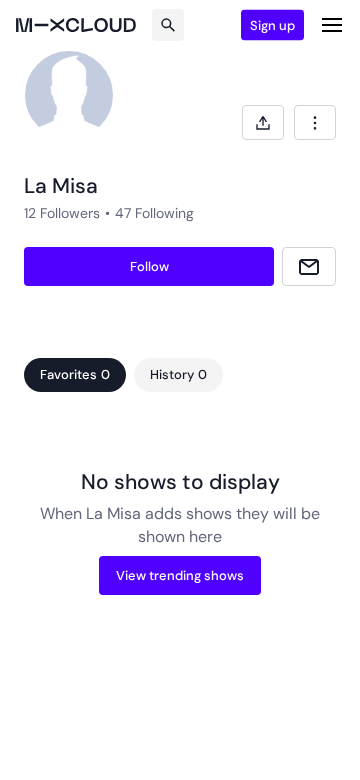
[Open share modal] (263, 122)
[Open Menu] (332, 25)
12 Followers (62, 213)
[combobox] (315, 122)
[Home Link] (76, 25)
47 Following (154, 213)
